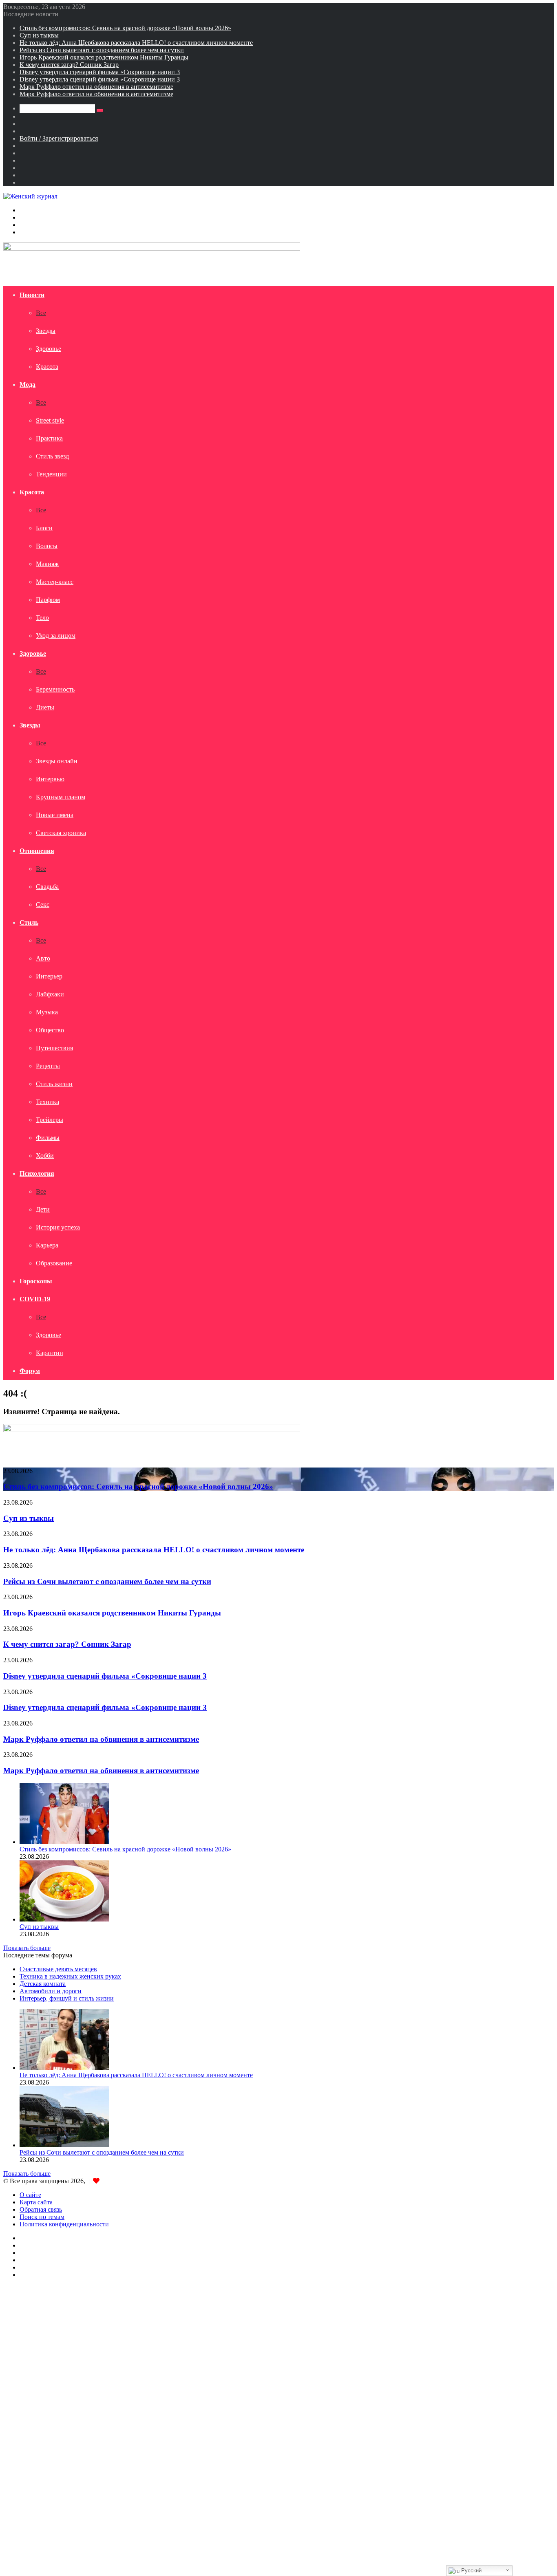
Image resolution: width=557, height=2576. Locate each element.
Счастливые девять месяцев (58, 1969)
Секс (43, 905)
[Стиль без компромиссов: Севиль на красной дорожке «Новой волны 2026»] (64, 1842)
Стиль (29, 922)
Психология (37, 1173)
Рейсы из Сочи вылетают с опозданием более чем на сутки (102, 50)
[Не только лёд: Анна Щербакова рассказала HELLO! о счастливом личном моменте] (64, 2068)
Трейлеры (50, 1120)
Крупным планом (61, 797)
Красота (47, 367)
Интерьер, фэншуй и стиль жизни (67, 1998)
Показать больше (27, 1948)
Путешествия (54, 1048)
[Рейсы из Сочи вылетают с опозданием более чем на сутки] (64, 2145)
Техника (48, 1102)
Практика (49, 438)
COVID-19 (35, 1299)
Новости (32, 295)
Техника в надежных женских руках (70, 1976)
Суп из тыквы (39, 35)
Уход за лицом (56, 636)
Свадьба (47, 887)
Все (41, 313)
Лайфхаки (50, 994)
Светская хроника (61, 833)
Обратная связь (41, 2209)
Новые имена (55, 815)
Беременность (55, 689)
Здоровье (49, 349)
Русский (471, 2570)
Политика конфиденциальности (64, 2224)
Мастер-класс (55, 582)
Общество (50, 1030)
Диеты (45, 707)
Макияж (47, 564)
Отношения (37, 851)
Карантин (50, 1353)
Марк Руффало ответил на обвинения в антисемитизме (96, 87)
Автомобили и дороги (51, 1991)
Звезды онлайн (57, 761)
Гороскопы (36, 1281)
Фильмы (48, 1138)
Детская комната (43, 1984)
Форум (30, 1371)
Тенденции (51, 474)
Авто (43, 958)
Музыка (47, 1012)
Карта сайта (36, 2202)
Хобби (45, 1156)
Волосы (47, 546)
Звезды (46, 331)
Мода (28, 385)
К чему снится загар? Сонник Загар (69, 65)
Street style (50, 420)
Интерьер (49, 976)
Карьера (47, 1245)
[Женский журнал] (30, 196)
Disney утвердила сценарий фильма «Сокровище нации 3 (100, 72)
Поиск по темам (42, 2217)
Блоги (44, 528)
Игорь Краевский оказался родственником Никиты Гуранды (104, 57)
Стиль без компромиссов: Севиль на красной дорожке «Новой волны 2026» (125, 28)
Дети (43, 1209)
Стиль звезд (52, 456)
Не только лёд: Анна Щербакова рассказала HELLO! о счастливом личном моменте (136, 43)
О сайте (30, 2195)
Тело (42, 618)
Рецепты (48, 1066)
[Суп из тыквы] (64, 1919)
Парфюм (48, 600)
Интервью (50, 779)
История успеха (58, 1227)
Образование (54, 1263)
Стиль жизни (54, 1084)
